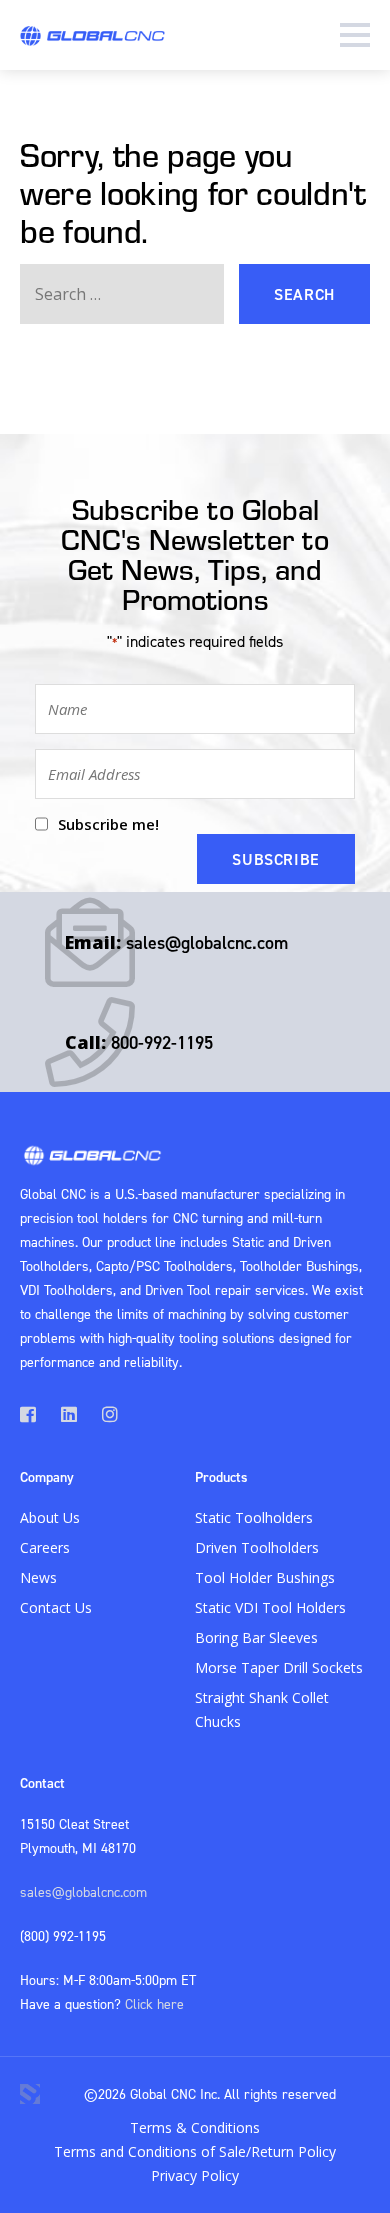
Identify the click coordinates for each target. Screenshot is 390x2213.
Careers (45, 1547)
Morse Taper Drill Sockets (279, 1667)
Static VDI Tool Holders (270, 1607)
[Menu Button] (355, 35)
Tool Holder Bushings (265, 1577)
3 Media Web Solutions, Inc (30, 2094)
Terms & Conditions (195, 2127)
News (38, 1577)
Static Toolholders (254, 1517)
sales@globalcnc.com (207, 942)
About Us (50, 1517)
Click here (154, 2003)
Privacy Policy (195, 2175)
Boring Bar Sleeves (256, 1637)
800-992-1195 (162, 1042)
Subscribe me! (108, 824)
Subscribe (276, 859)
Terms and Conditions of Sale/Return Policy (195, 2151)
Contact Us (56, 1607)
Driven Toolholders (257, 1547)
